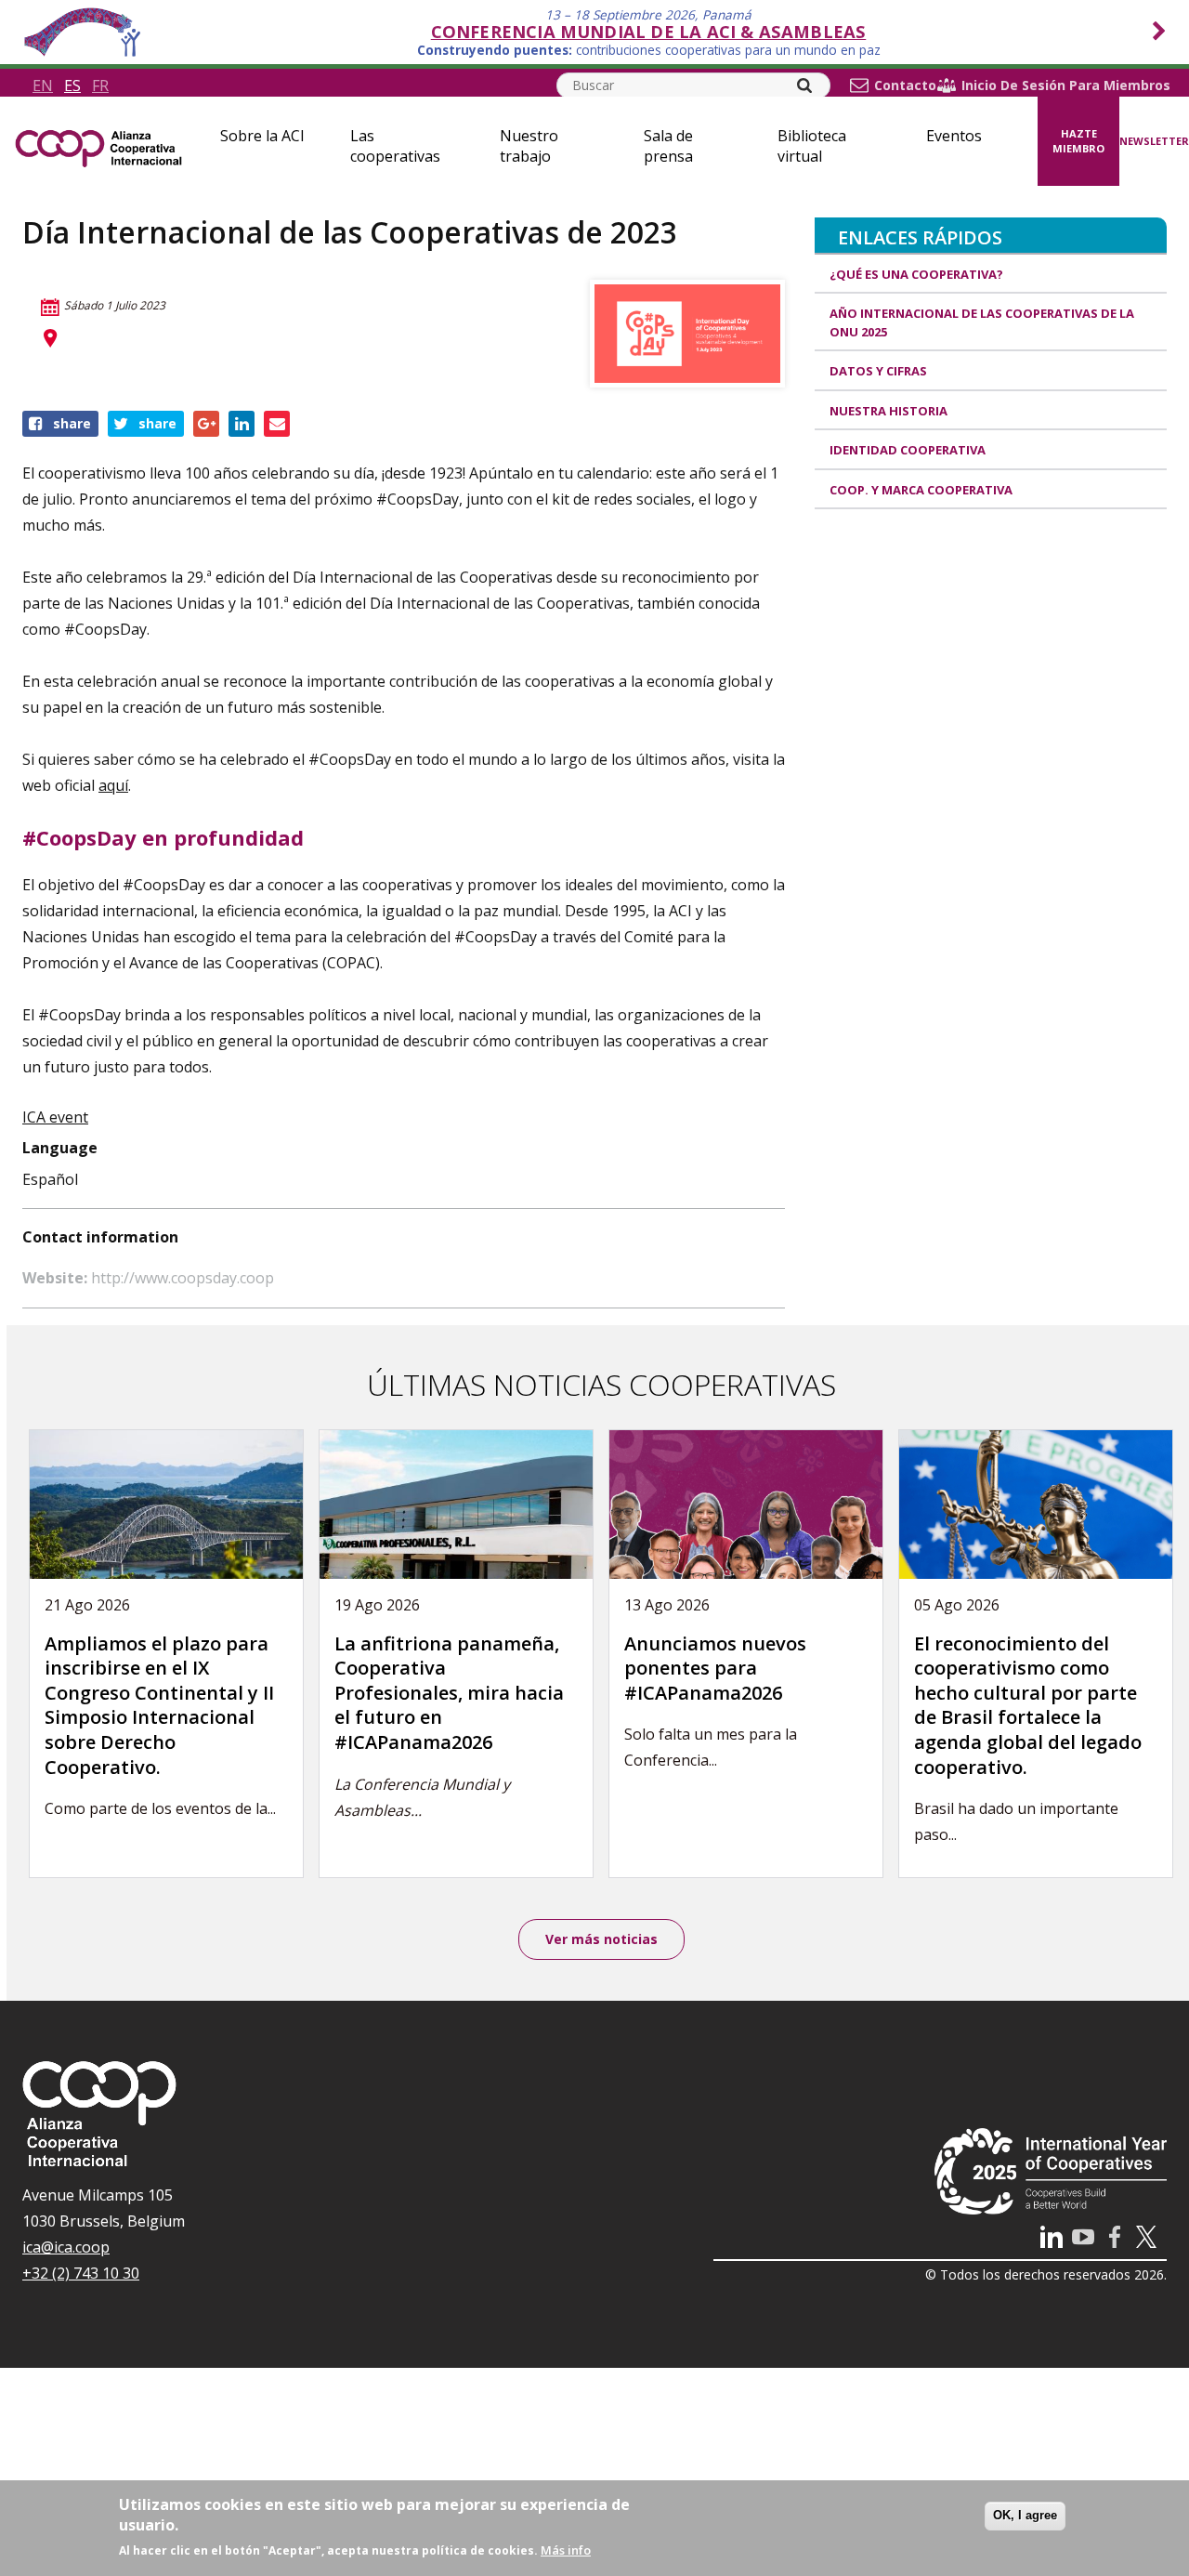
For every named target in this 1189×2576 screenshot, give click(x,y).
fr (100, 85)
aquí (113, 785)
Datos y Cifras (878, 371)
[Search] (804, 85)
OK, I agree (1025, 2515)
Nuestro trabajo (529, 146)
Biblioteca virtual (812, 146)
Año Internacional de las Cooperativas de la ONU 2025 (982, 322)
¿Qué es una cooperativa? (916, 274)
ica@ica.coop (66, 2247)
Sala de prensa (668, 146)
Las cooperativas (395, 146)
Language (60, 1148)
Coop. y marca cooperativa (921, 490)
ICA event (55, 1117)
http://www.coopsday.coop (183, 1278)
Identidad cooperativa (908, 450)
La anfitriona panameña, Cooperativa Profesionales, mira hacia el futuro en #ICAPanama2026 (449, 1693)
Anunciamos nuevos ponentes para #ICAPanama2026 (715, 1668)
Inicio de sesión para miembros (1066, 85)
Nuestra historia (888, 411)
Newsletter (1154, 141)
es (72, 85)
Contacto (905, 85)
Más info (566, 2550)
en (43, 85)
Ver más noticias (601, 1939)
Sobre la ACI (262, 136)
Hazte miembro (1078, 141)
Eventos (954, 136)
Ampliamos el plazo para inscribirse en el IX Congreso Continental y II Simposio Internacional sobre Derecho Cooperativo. (159, 1705)
